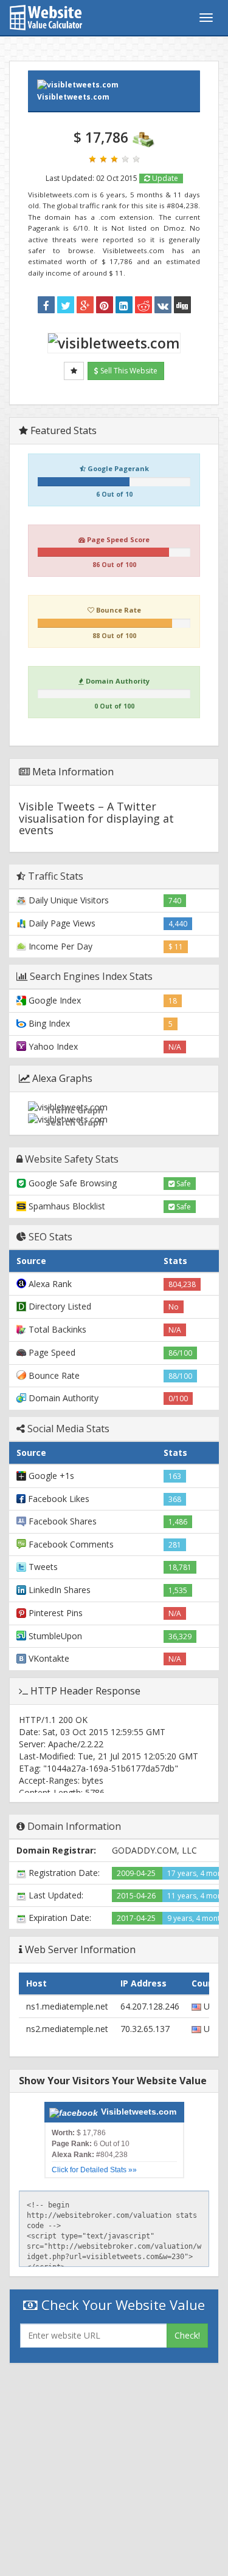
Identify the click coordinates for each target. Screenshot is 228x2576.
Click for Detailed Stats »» (94, 2170)
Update (164, 178)
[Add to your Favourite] (74, 371)
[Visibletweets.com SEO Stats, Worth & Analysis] (182, 305)
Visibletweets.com (73, 97)
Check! (187, 2335)
